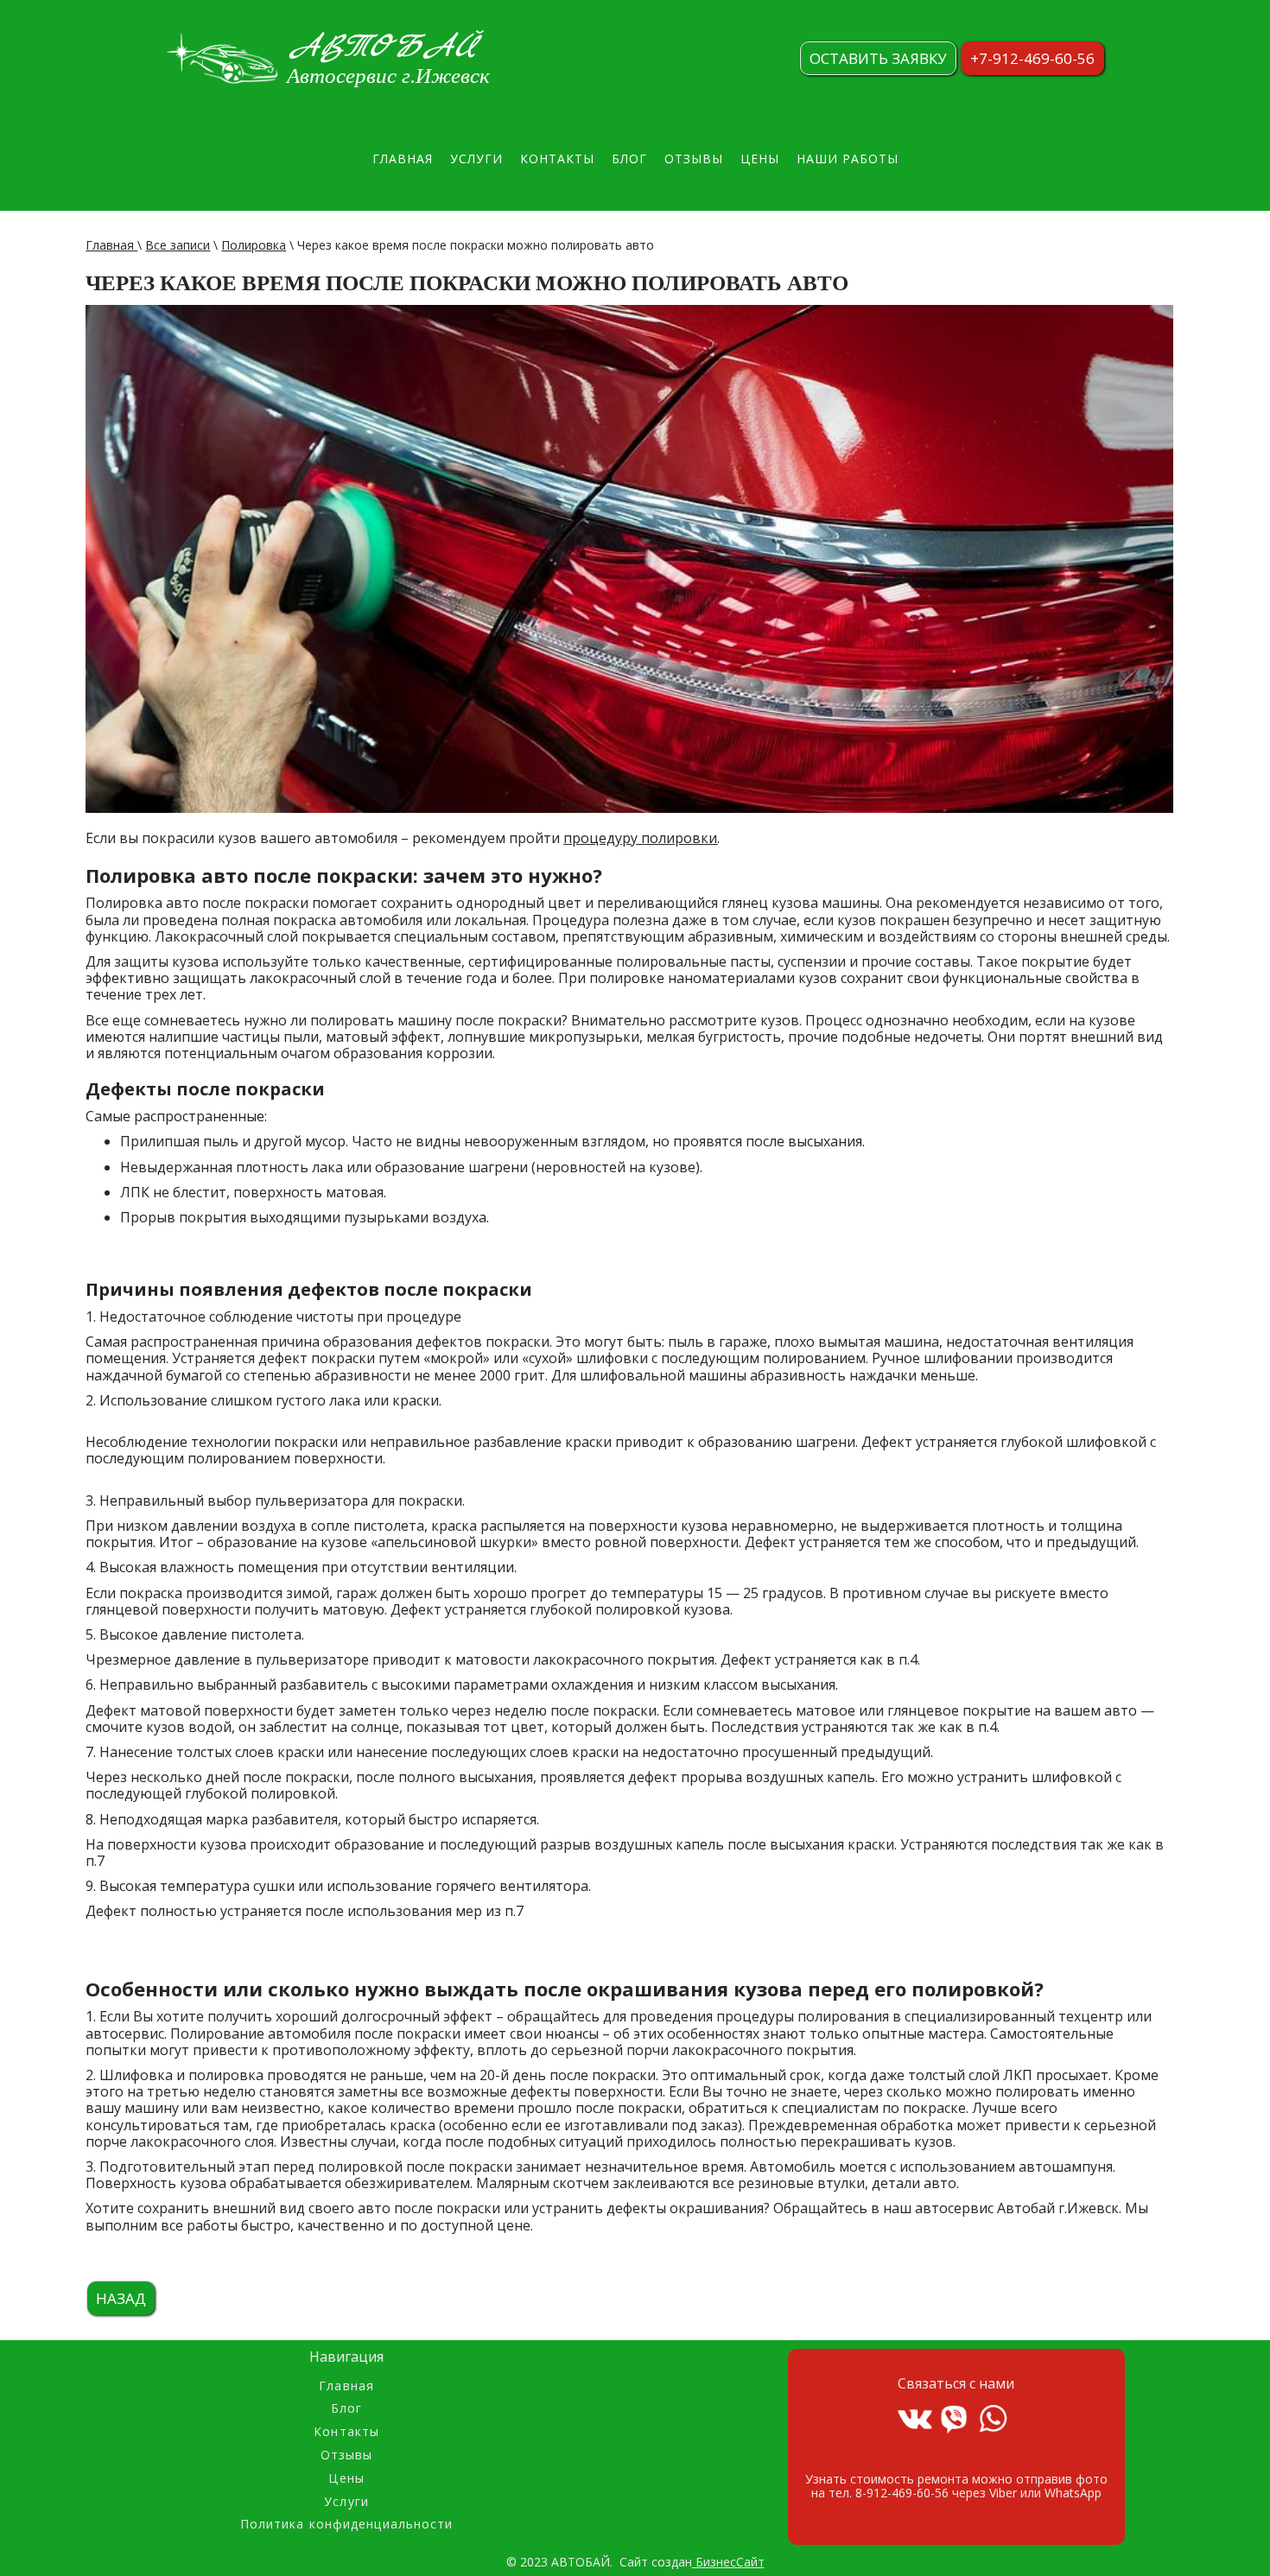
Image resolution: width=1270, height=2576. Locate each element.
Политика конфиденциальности (347, 2525)
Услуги (476, 159)
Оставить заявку (878, 58)
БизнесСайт (728, 2562)
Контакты (557, 159)
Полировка (254, 245)
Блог (629, 159)
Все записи (178, 245)
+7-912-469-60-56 (1032, 58)
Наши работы (848, 159)
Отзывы (694, 159)
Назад (121, 2298)
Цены (760, 159)
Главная (403, 159)
